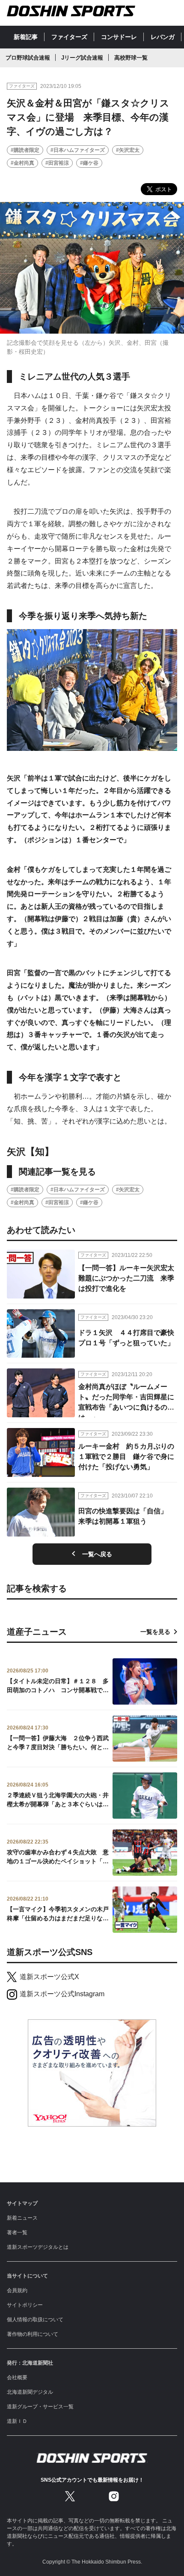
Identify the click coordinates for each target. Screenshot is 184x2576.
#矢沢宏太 (128, 150)
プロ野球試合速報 (28, 58)
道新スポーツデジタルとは (38, 2247)
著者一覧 (17, 2233)
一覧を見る (155, 1632)
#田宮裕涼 (57, 163)
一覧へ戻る (97, 1554)
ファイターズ (69, 37)
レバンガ (163, 37)
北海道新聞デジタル (30, 2392)
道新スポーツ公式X (49, 1977)
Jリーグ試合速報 (82, 58)
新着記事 (26, 37)
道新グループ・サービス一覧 (40, 2407)
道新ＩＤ (17, 2421)
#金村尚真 (22, 163)
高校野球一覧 (131, 58)
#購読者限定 (25, 150)
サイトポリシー (25, 2305)
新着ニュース (22, 2218)
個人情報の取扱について (35, 2320)
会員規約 (17, 2290)
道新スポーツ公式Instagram (62, 1994)
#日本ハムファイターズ (78, 150)
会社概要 (17, 2377)
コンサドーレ (119, 37)
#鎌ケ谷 (89, 163)
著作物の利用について (33, 2334)
